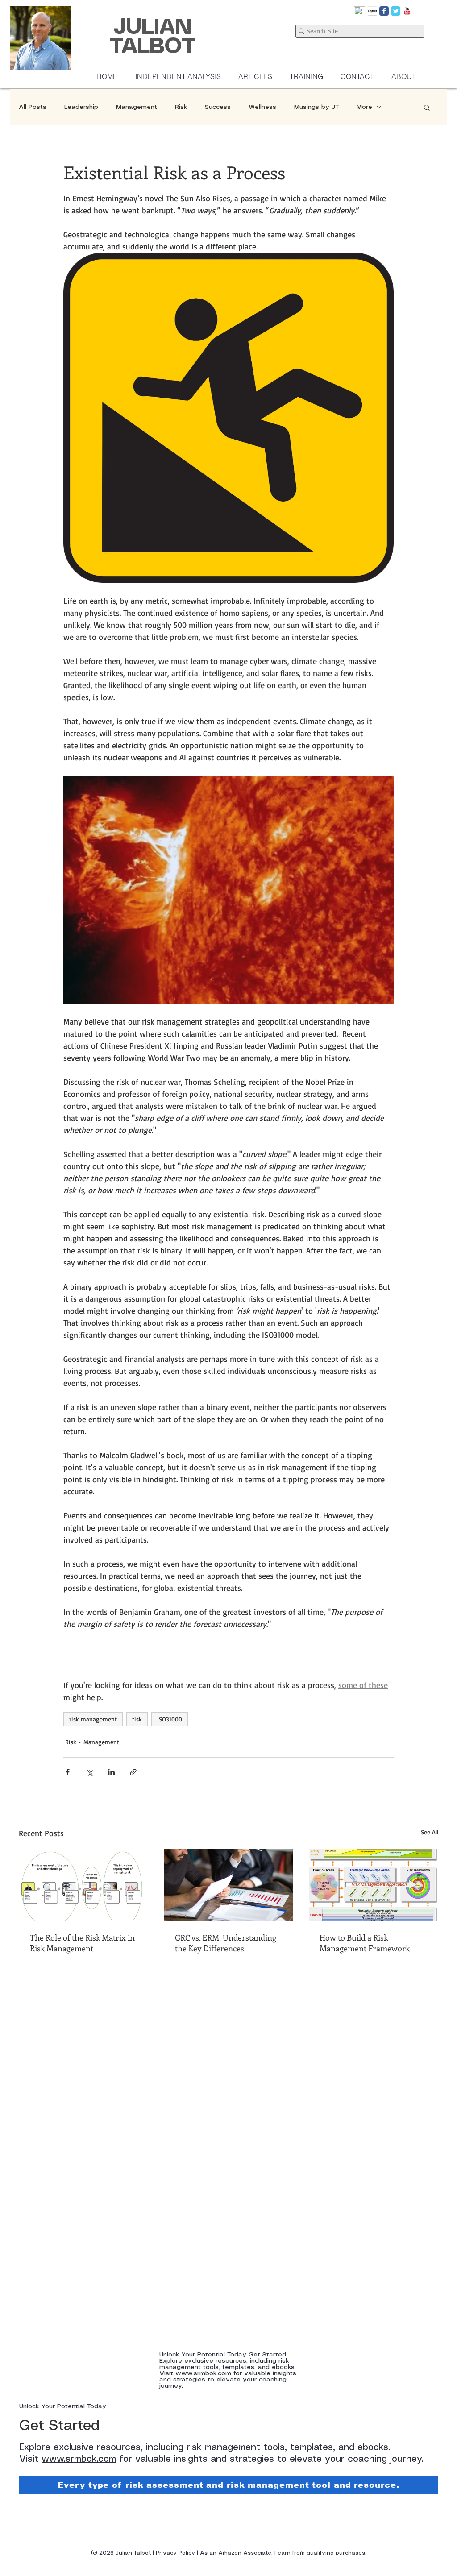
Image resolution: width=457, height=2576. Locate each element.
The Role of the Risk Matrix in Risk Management (82, 1943)
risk (137, 1719)
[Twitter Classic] (396, 11)
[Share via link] (133, 1772)
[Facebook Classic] (384, 11)
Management (137, 107)
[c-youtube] (407, 11)
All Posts (33, 107)
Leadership (81, 107)
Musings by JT (316, 107)
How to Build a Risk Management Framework (365, 1943)
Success (218, 107)
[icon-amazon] (372, 11)
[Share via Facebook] (68, 1772)
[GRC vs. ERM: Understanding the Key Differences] (229, 1885)
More (364, 107)
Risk (181, 107)
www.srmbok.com (79, 2459)
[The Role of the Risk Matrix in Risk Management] (84, 1885)
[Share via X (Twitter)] (89, 1772)
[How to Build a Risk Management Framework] (373, 1885)
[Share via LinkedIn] (111, 1772)
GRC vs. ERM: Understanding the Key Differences (226, 1943)
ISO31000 (170, 1719)
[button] (427, 107)
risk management (93, 1719)
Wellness (262, 107)
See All (430, 1832)
